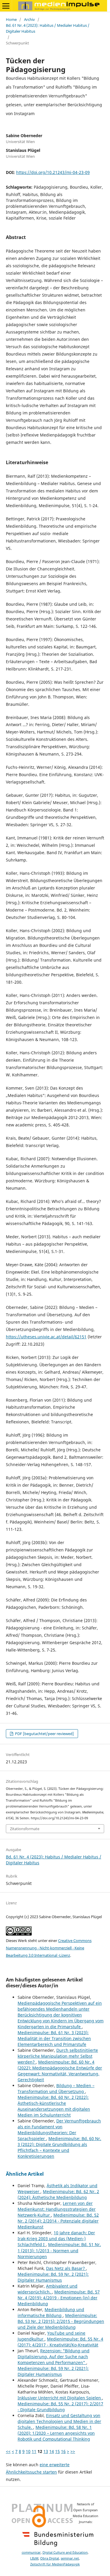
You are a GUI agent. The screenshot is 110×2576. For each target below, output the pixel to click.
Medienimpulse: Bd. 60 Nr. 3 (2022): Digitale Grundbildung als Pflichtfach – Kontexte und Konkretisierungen (59, 2147)
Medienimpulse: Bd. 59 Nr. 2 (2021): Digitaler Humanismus (53, 2277)
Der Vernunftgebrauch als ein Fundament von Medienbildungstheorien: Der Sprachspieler (59, 2130)
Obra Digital (50, 2558)
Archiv (29, 19)
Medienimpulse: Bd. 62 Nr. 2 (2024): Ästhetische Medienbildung (58, 2194)
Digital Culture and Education (65, 2552)
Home (11, 19)
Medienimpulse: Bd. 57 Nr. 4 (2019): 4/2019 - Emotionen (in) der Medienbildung (59, 2298)
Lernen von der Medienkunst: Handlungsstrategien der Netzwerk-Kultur (57, 2209)
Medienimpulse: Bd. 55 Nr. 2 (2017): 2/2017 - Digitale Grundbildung (60, 2407)
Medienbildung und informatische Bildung (51, 2312)
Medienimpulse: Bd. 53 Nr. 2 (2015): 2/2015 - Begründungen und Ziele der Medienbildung (61, 2321)
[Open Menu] (6, 6)
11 (34, 2451)
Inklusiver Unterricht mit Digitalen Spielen (60, 2398)
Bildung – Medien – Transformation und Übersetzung (56, 2088)
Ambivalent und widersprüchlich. (48, 2289)
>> (73, 2451)
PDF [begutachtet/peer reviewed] (44, 1734)
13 (46, 2451)
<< (8, 2451)
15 (57, 2451)
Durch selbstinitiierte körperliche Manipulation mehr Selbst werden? (58, 2056)
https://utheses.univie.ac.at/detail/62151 (46, 1337)
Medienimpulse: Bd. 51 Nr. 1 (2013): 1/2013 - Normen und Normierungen (59, 2250)
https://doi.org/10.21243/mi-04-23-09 (53, 172)
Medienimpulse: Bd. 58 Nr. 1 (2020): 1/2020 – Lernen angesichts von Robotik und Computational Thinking (56, 2433)
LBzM (34, 2558)
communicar (31, 2552)
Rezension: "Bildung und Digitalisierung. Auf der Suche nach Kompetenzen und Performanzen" (54, 2357)
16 (63, 2451)
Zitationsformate (25, 1829)
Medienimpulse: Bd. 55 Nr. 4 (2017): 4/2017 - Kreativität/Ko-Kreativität (60, 2342)
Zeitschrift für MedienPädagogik (55, 2564)
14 (52, 2451)
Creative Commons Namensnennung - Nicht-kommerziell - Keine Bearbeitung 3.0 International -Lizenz (49, 1948)
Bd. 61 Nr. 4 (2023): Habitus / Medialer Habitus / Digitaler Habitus (48, 28)
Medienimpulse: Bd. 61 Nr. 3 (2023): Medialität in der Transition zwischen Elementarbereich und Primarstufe (54, 2038)
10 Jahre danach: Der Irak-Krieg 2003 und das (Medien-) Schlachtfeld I (56, 2239)
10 (28, 2451)
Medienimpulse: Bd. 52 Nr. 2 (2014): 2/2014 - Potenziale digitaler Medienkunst (58, 2221)
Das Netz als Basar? (66, 2268)
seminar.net (70, 2558)
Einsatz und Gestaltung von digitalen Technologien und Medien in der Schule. (59, 2421)
